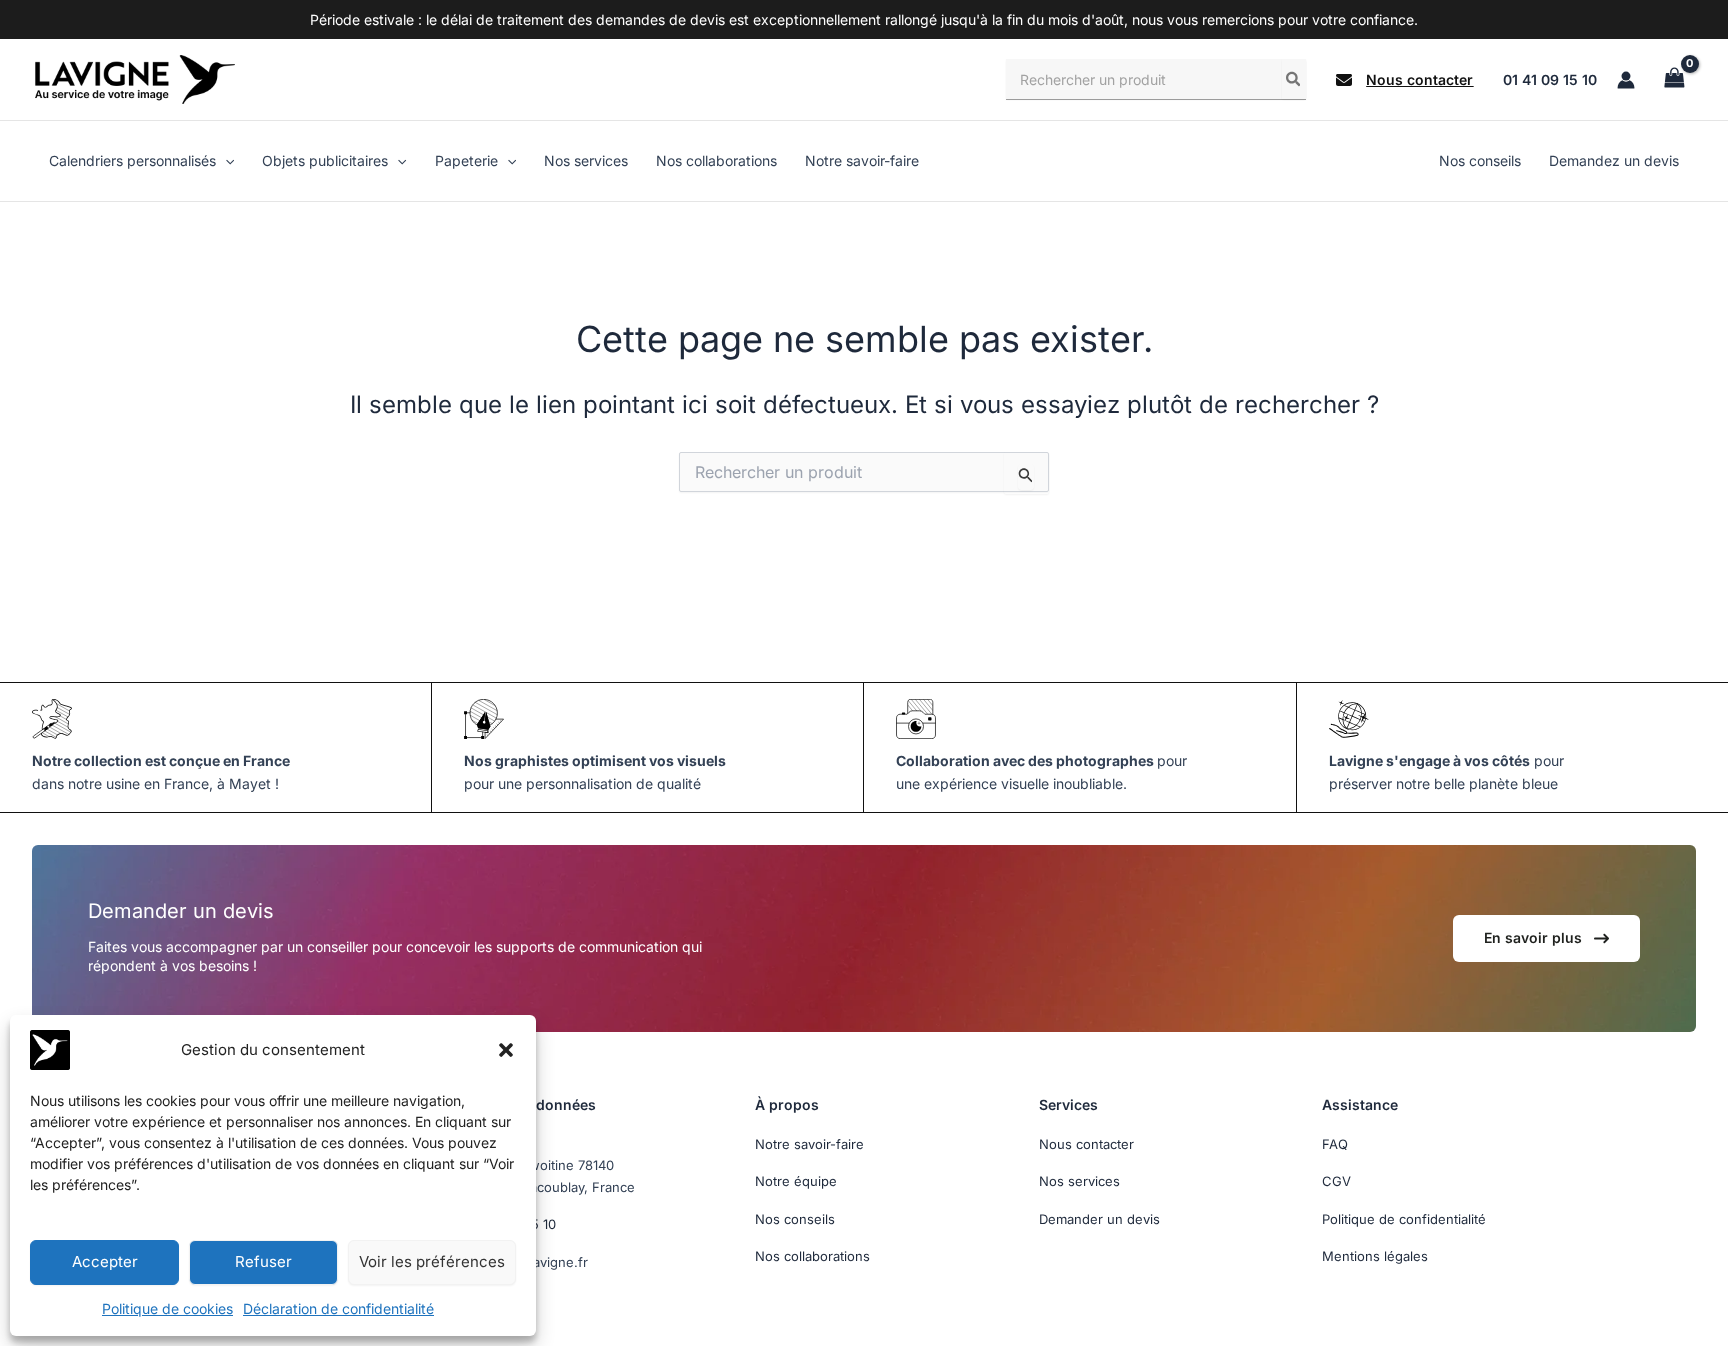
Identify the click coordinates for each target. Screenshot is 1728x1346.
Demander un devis (1099, 1219)
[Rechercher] (1294, 79)
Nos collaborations (812, 1256)
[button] (506, 1050)
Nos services (1079, 1181)
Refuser (263, 1261)
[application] (225, 161)
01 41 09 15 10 (1550, 79)
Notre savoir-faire (809, 1144)
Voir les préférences (432, 1261)
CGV (1336, 1181)
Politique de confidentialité (1404, 1219)
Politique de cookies (167, 1308)
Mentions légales (1375, 1256)
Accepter (105, 1261)
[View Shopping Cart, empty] (1674, 79)
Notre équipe (796, 1181)
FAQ (1335, 1144)
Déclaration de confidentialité (338, 1308)
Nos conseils (795, 1219)
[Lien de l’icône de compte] (1626, 80)
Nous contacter (1086, 1144)
